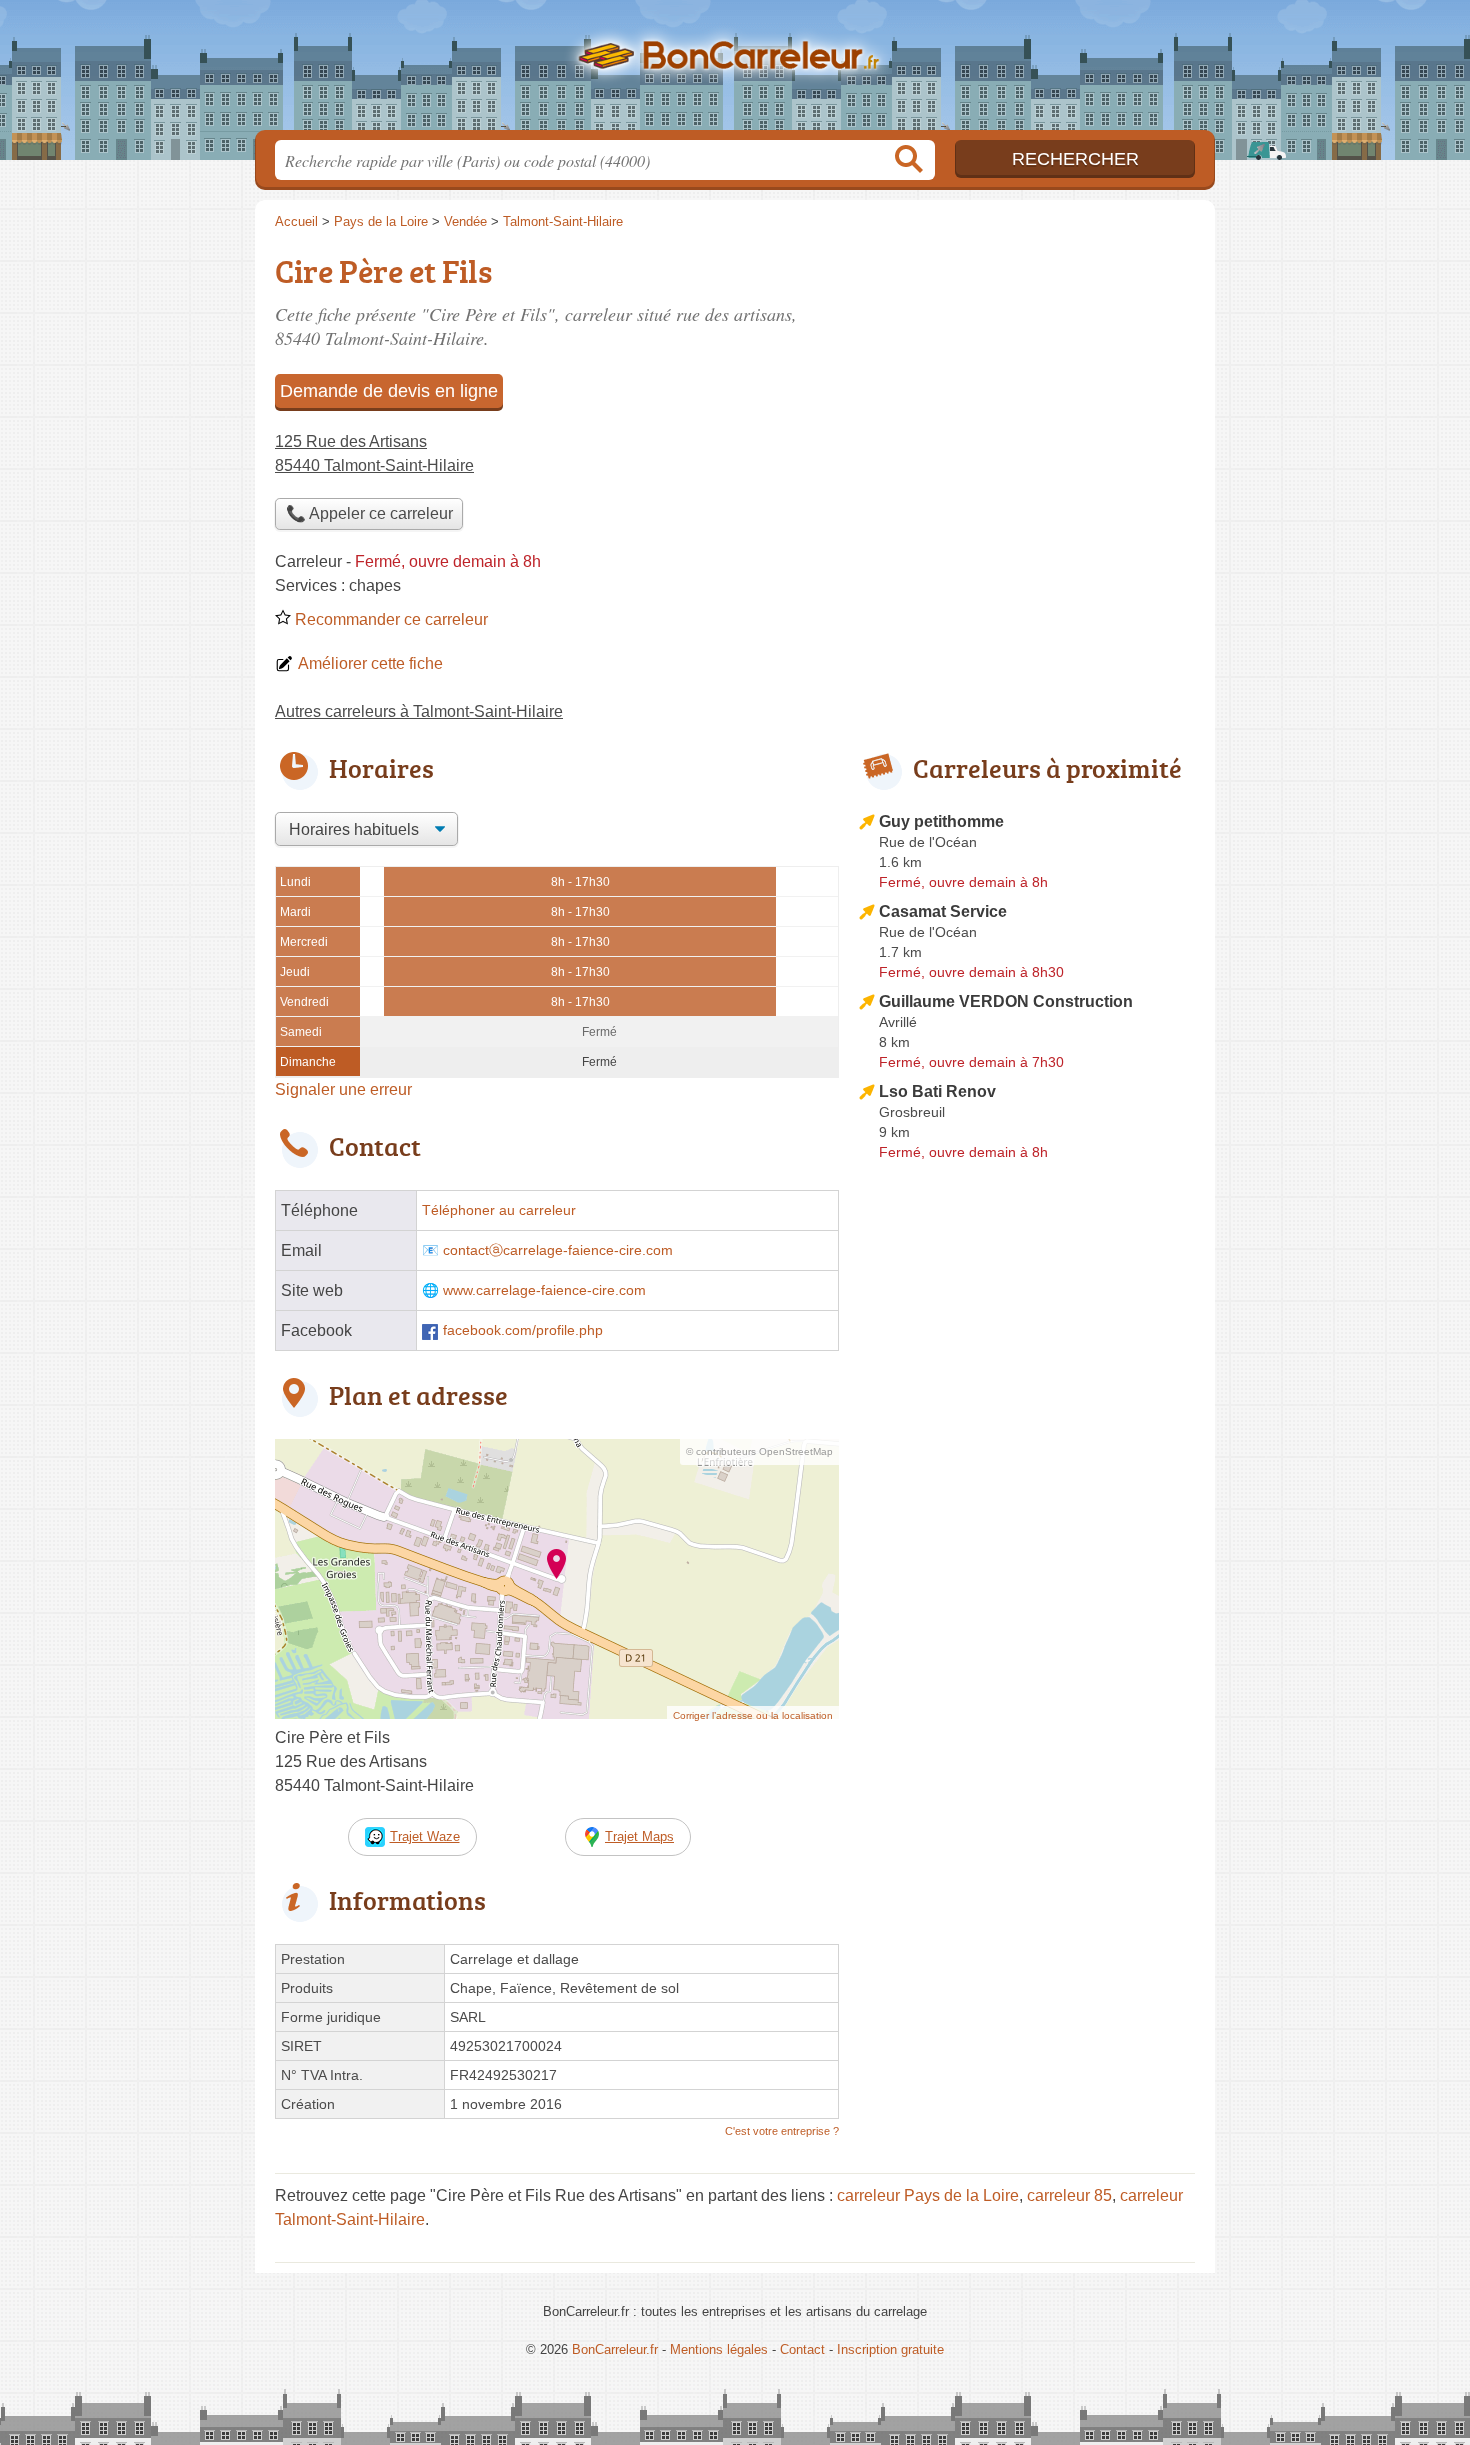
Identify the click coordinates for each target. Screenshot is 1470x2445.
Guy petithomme (941, 821)
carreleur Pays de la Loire (928, 2195)
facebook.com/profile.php (523, 1330)
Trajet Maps (639, 1836)
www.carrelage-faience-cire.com (544, 1290)
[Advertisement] (1027, 1634)
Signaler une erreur (343, 1089)
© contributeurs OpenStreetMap (759, 1451)
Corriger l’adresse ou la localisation (753, 1715)
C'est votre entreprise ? (782, 2131)
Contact (802, 2349)
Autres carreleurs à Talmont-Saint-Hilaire (419, 711)
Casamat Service (943, 911)
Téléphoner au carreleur (499, 1210)
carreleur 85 (1069, 2195)
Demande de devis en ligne (389, 391)
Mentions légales (719, 2349)
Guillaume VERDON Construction (1006, 1001)
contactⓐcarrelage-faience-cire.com (558, 1250)
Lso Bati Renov (937, 1091)
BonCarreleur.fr (735, 71)
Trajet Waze (425, 1836)
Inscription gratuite (890, 2349)
